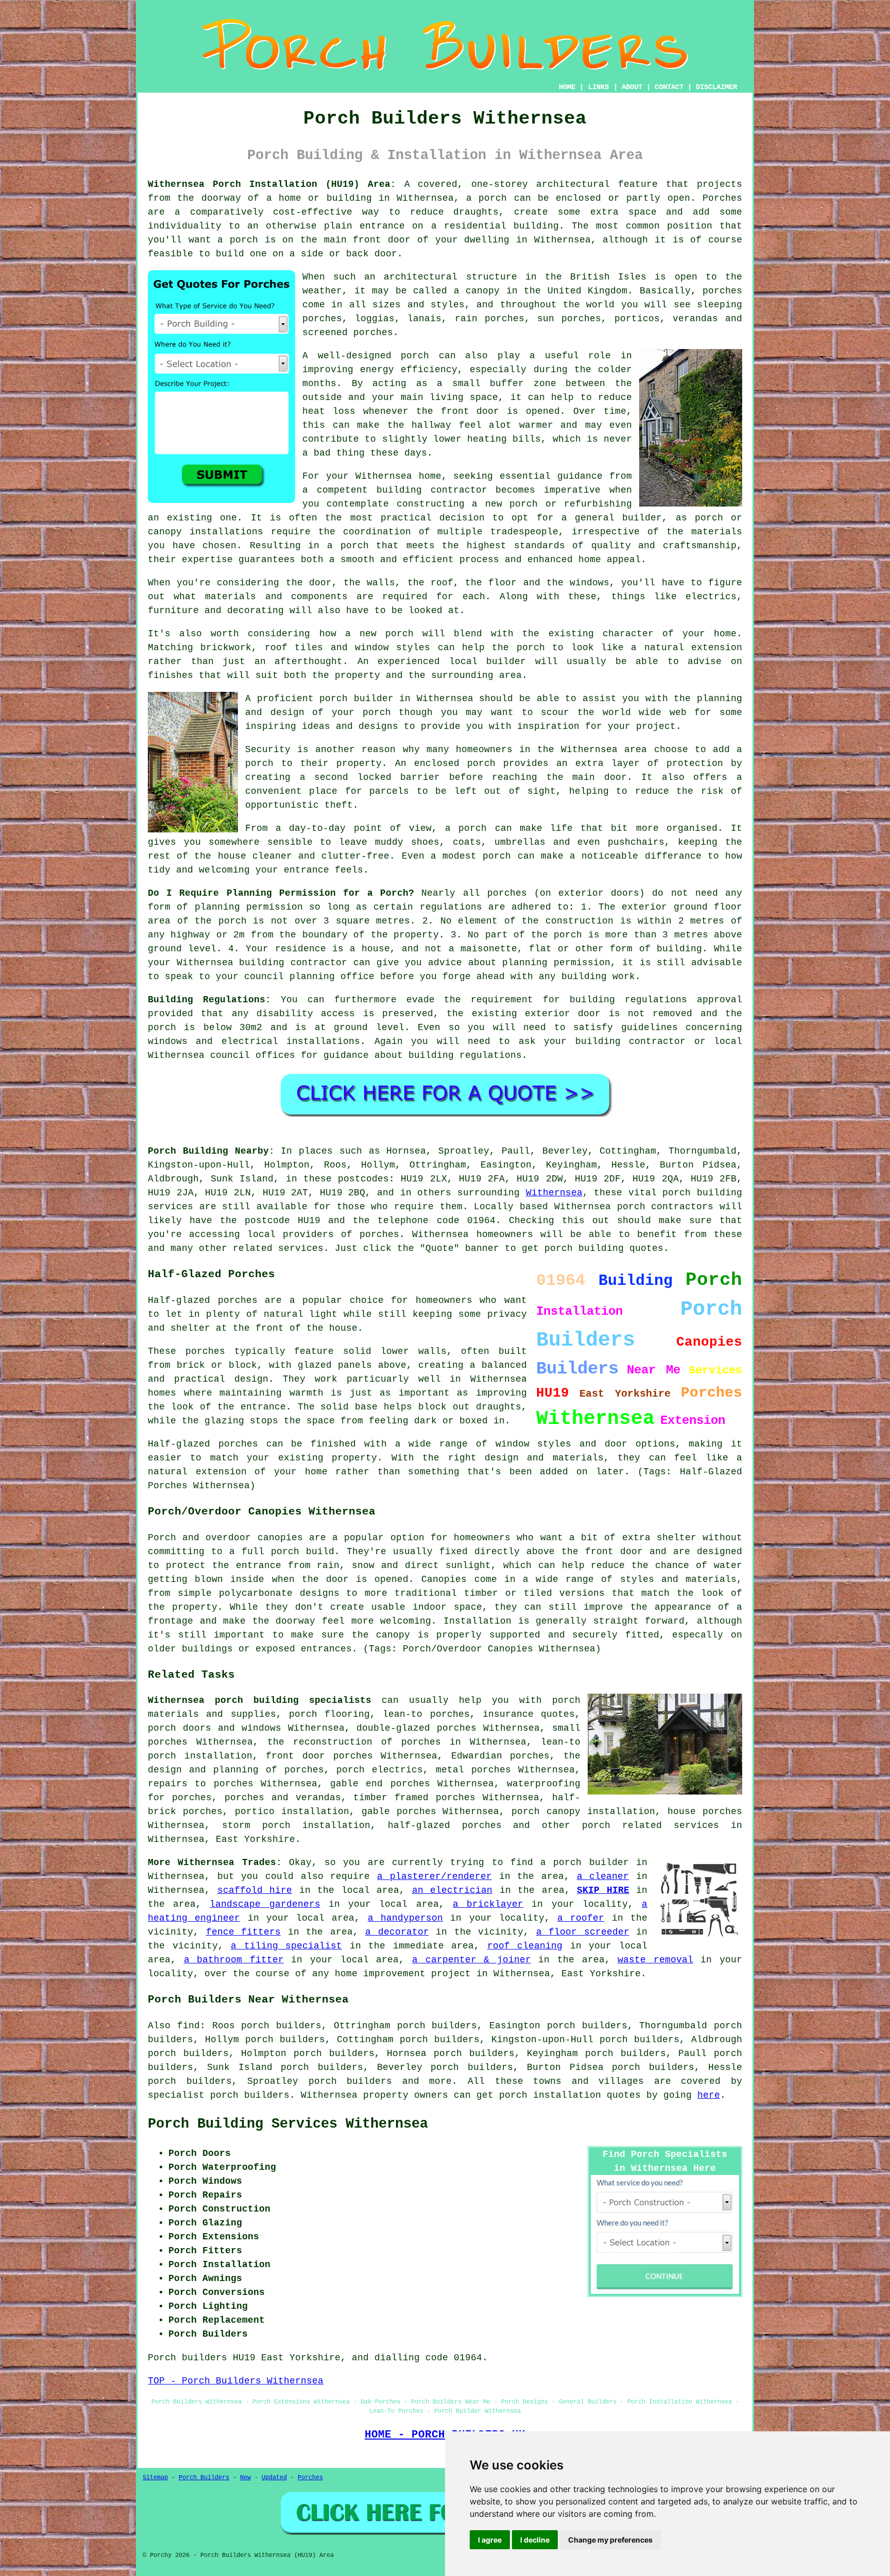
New (245, 2478)
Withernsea (554, 1193)
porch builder (356, 699)
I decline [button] (535, 2540)
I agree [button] (490, 2540)
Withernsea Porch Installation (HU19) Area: (272, 184)
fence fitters (244, 1932)
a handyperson (405, 1918)
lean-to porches (426, 1714)
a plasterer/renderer (434, 1876)
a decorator (397, 1932)
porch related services (651, 1825)
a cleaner (603, 1876)
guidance (346, 1055)
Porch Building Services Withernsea (288, 2124)
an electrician (452, 1890)
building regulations (628, 1000)
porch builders (350, 2081)
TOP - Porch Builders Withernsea (236, 2381)
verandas (695, 319)
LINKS (598, 87)
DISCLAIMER (716, 87)
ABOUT (632, 87)
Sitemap (155, 2478)
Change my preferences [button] (610, 2540)
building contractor (432, 490)
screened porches (348, 333)
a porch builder (585, 1863)
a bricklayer (488, 1904)
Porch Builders (204, 2478)
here (709, 2095)
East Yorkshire (255, 1839)
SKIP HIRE (603, 1890)
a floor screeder (583, 1932)
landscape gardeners (265, 1904)
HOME (567, 87)
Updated (274, 2478)
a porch (486, 198)
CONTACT (669, 87)
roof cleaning (525, 1946)
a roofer (581, 1918)
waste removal (655, 1960)
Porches (310, 2478)
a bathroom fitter (234, 1960)
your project (642, 726)
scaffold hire (255, 1890)
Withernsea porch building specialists (260, 1700)
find (189, 2026)
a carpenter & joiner (472, 1960)
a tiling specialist (286, 1946)
